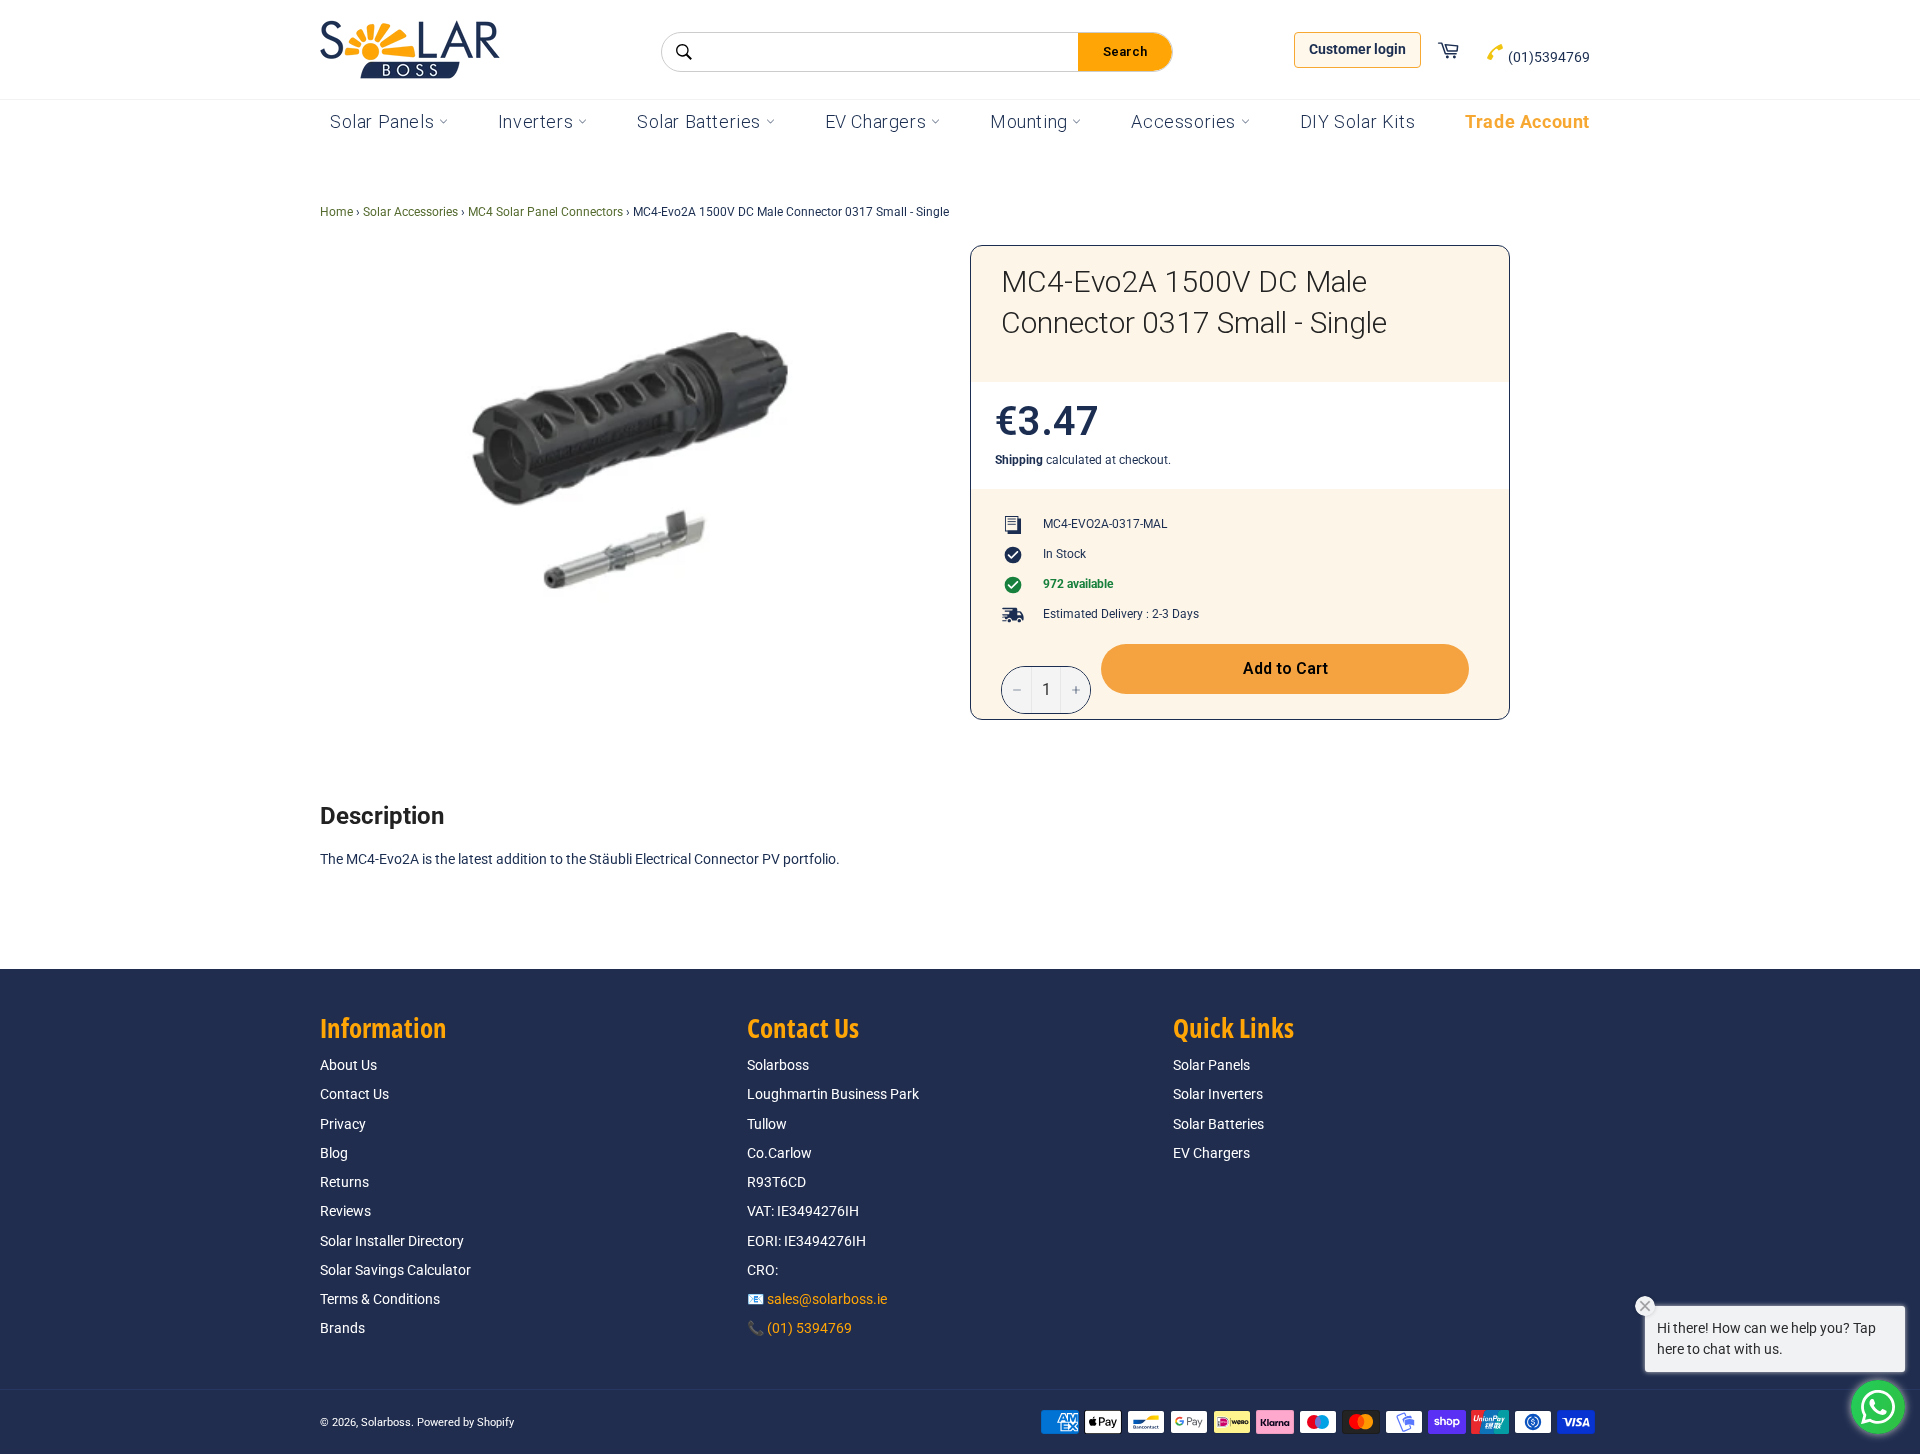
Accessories (1185, 121)
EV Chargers (878, 121)
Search (1125, 51)
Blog (334, 1153)
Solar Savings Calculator (395, 1270)
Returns (344, 1182)
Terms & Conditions (380, 1299)
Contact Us (354, 1094)
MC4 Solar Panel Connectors (545, 212)
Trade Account (1527, 121)
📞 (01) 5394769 (799, 1328)
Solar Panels (384, 121)
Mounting (1031, 121)
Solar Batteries (701, 121)
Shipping (1019, 460)
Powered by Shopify (465, 1422)
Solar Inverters (1218, 1094)
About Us (348, 1065)
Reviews (345, 1211)
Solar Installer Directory (392, 1241)
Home (336, 212)
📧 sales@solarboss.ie (817, 1299)
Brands (342, 1328)
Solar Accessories (410, 212)
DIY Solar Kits (1357, 121)
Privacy (343, 1124)
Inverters (538, 121)
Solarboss (386, 1422)
